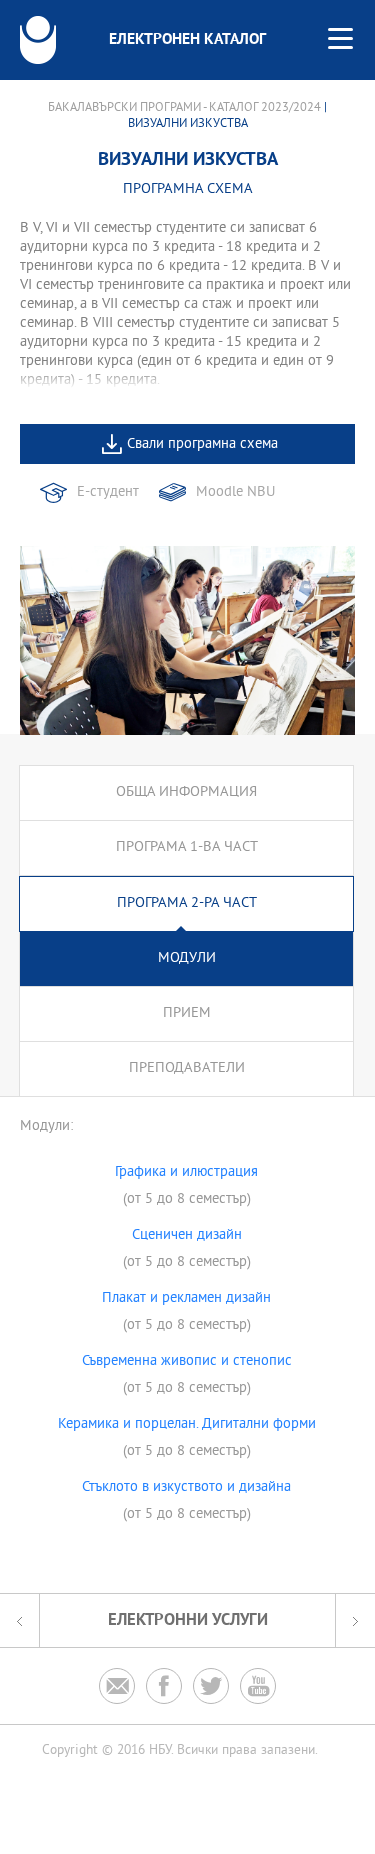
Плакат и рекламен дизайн (186, 1299)
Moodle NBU (235, 492)
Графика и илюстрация (186, 1173)
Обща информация (186, 792)
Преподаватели (187, 1068)
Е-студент (108, 492)
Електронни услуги (188, 1620)
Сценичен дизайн (187, 1236)
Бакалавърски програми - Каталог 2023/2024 (184, 108)
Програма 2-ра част (187, 903)
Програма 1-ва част (187, 847)
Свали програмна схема (202, 444)
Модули (187, 958)
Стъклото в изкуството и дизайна (186, 1488)
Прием (187, 1013)
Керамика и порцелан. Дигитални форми (187, 1425)
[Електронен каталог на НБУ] (38, 40)
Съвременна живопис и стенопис (187, 1362)
